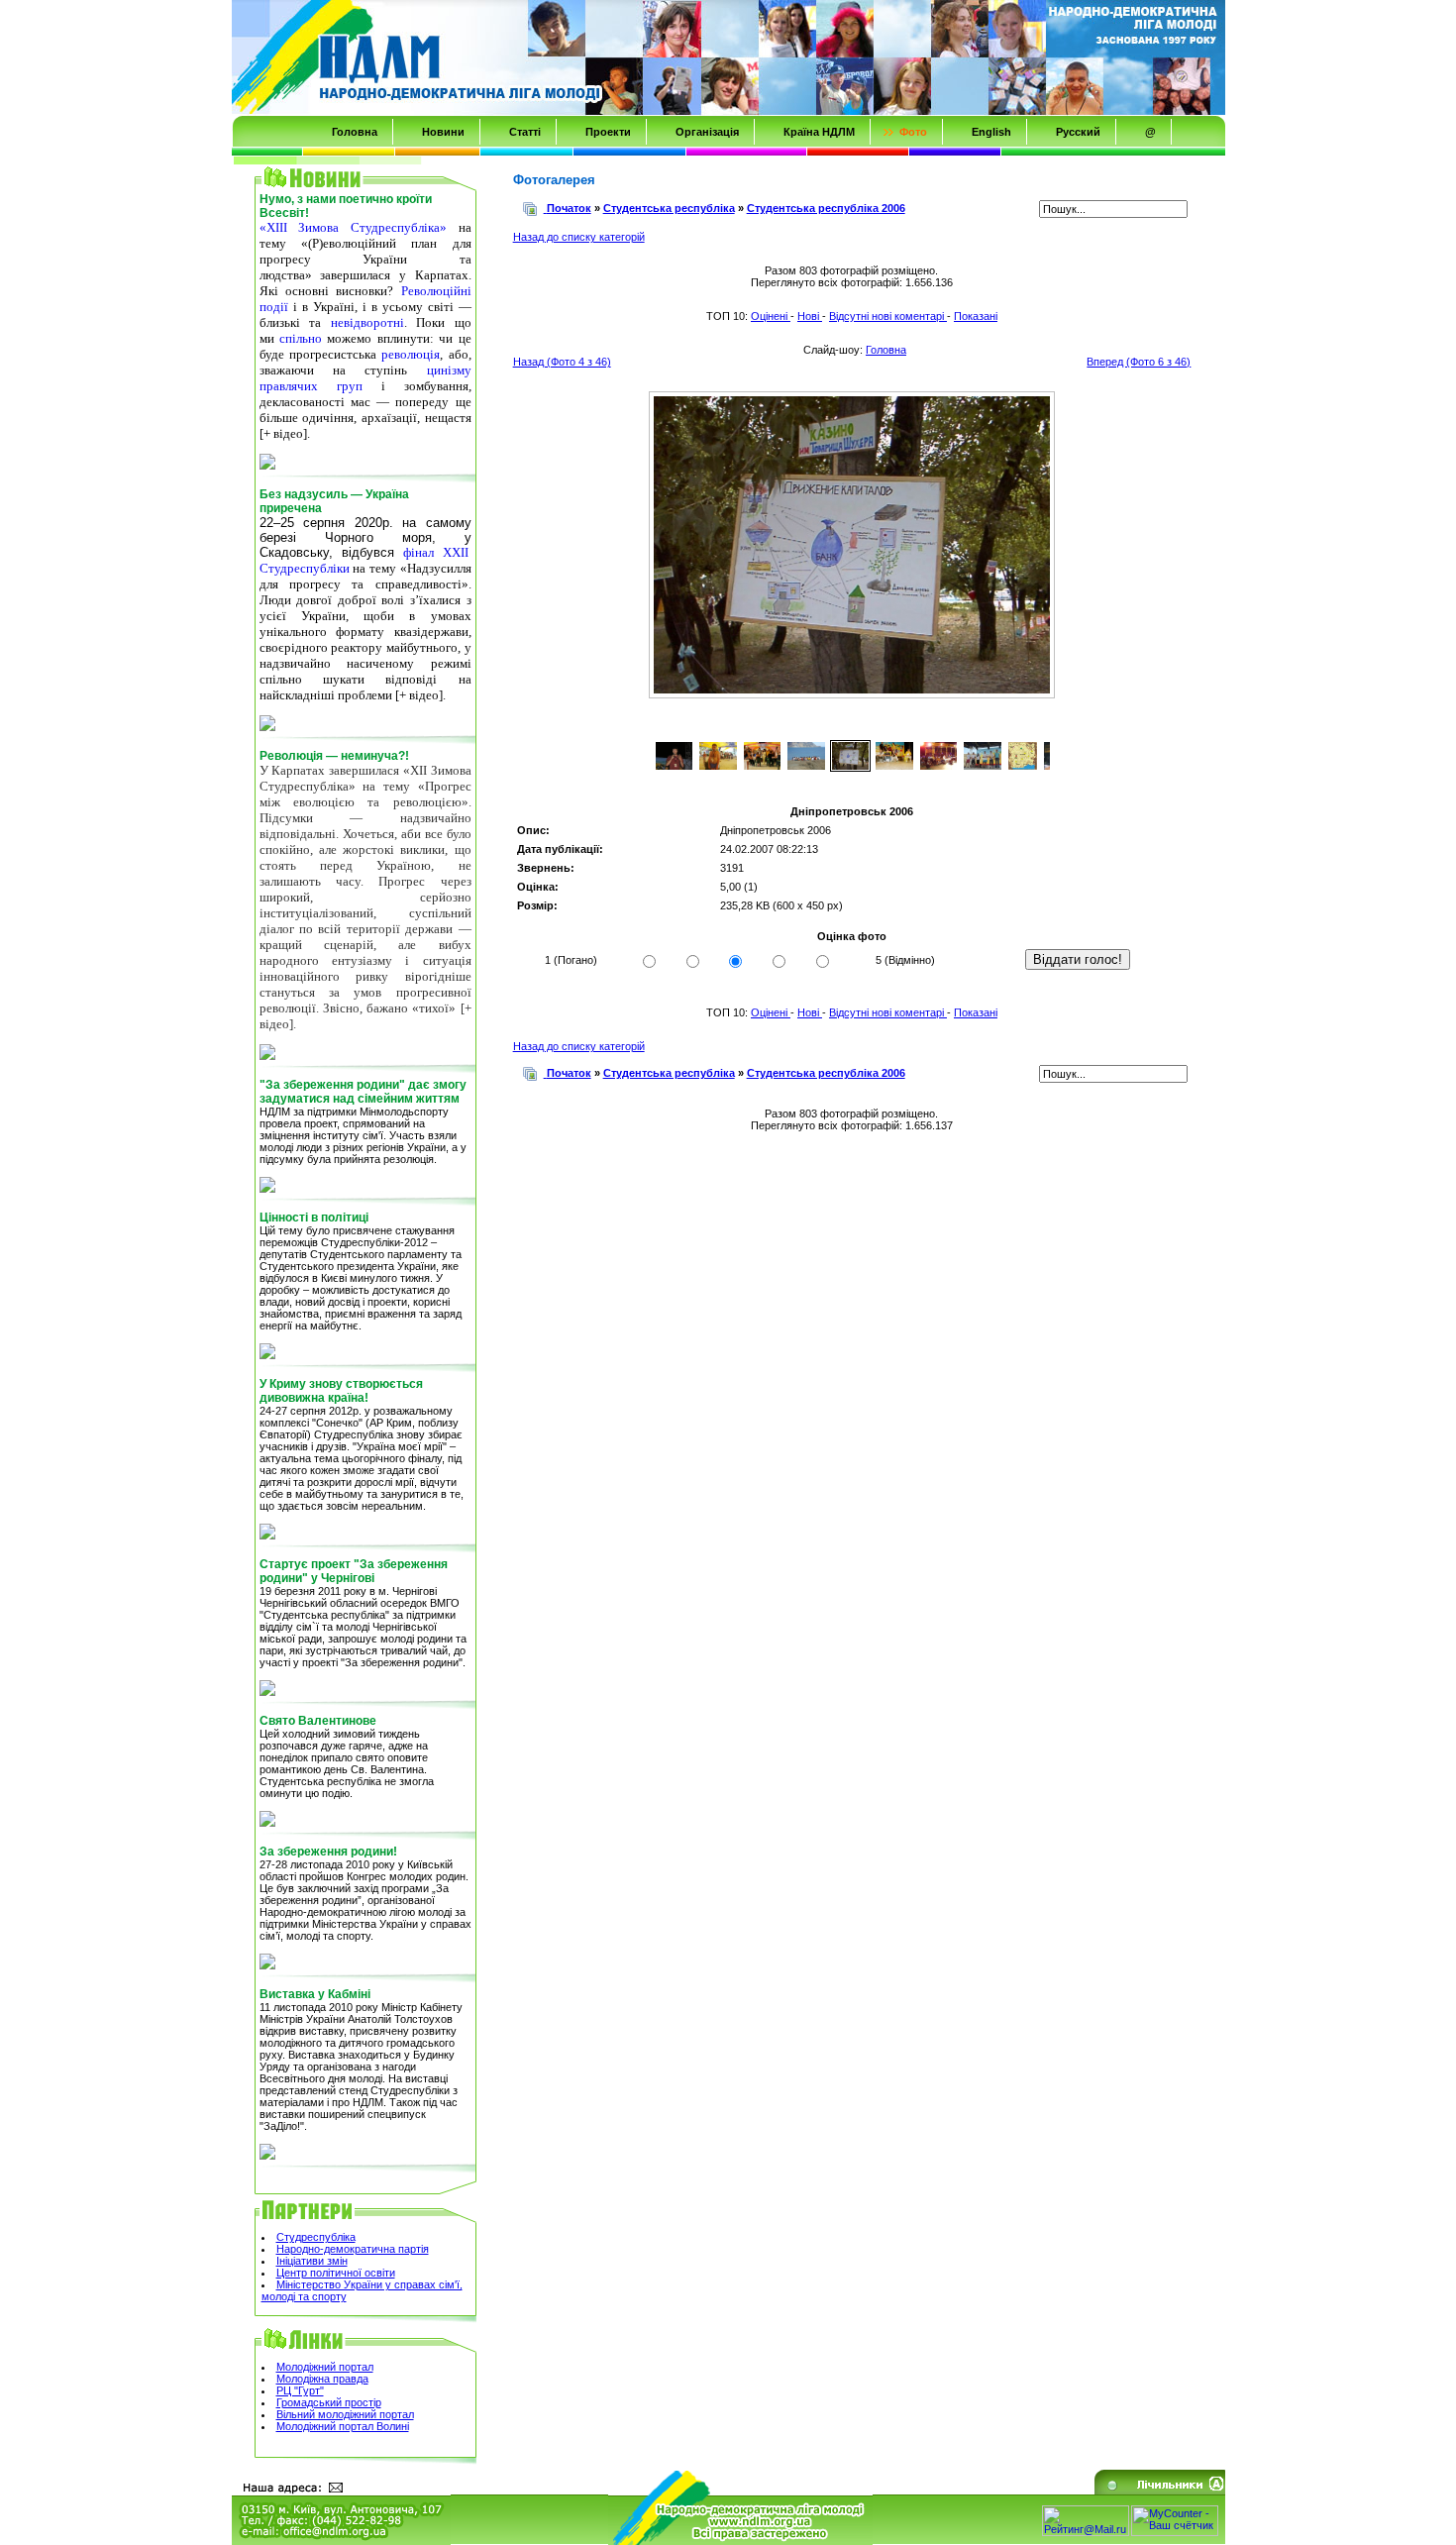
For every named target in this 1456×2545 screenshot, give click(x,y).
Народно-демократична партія (353, 2249)
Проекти (608, 132)
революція (411, 354)
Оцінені (771, 316)
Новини (443, 132)
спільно (301, 338)
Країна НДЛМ (819, 132)
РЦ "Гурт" (300, 2390)
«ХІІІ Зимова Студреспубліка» (353, 227)
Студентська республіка (669, 208)
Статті (525, 132)
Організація (707, 132)
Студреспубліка (316, 2237)
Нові (810, 316)
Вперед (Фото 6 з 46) (1139, 362)
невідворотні (367, 322)
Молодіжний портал (325, 2367)
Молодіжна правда (322, 2379)
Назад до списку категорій (579, 237)
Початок (569, 208)
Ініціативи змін (312, 2261)
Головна (355, 132)
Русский (1078, 132)
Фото (913, 132)
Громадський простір (329, 2402)
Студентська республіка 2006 (826, 208)
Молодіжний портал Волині (343, 2426)
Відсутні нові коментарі (888, 316)
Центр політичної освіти (336, 2273)
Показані (976, 316)
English (991, 132)
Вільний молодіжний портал (345, 2414)
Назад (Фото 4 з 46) (562, 362)
